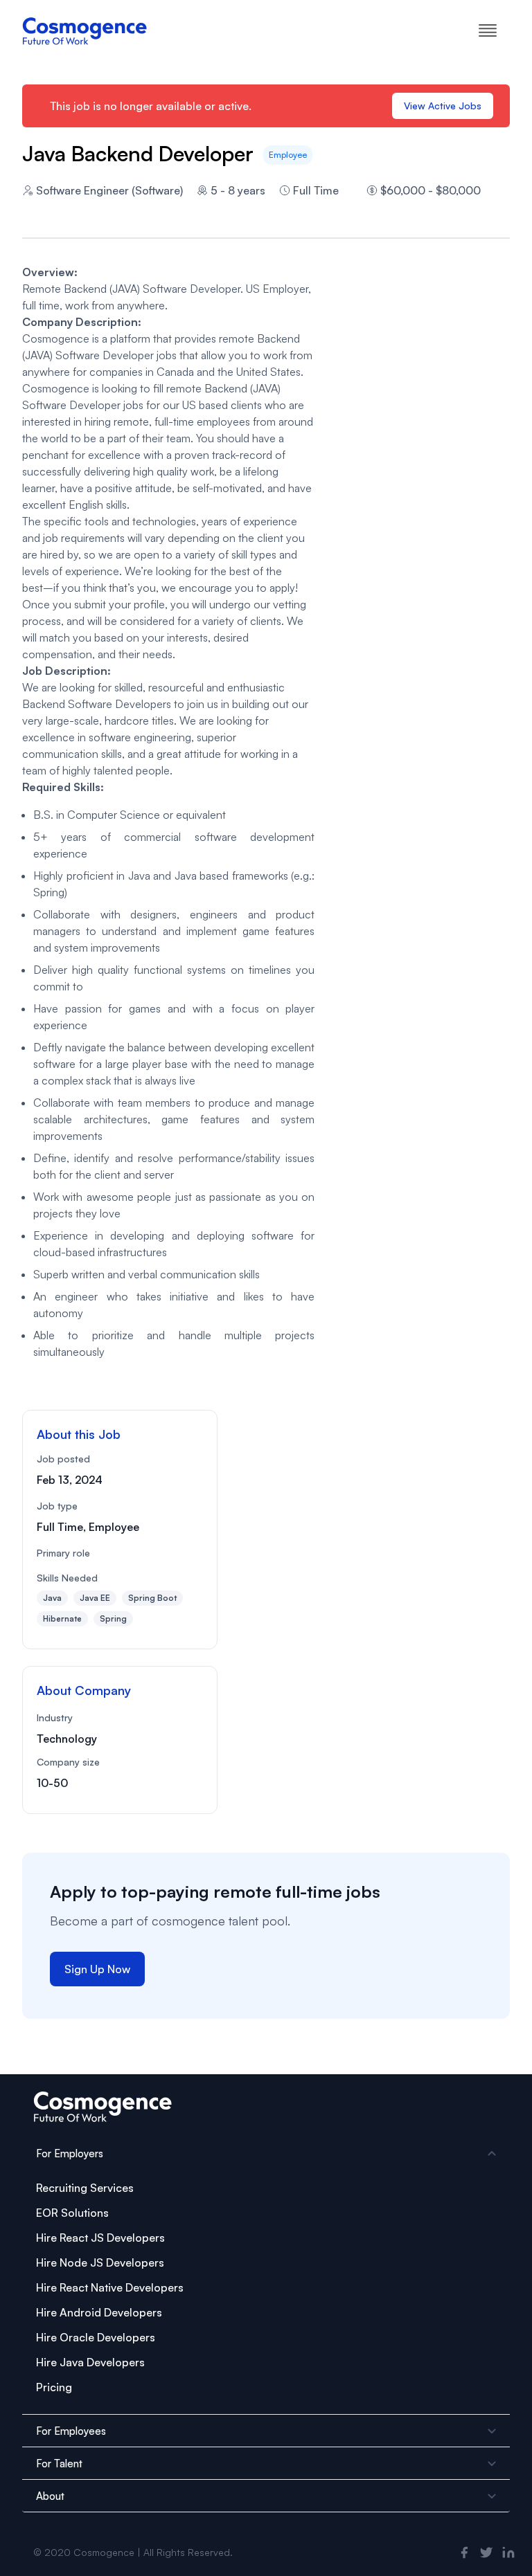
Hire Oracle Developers (96, 2337)
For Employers (70, 2153)
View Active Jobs (443, 106)
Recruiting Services (85, 2188)
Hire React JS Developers (100, 2238)
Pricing (54, 2387)
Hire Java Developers (90, 2362)
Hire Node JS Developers (100, 2262)
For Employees (71, 2431)
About (50, 2496)
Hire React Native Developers (110, 2287)
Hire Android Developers (99, 2312)
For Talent (59, 2464)
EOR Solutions (72, 2213)
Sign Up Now (97, 1969)
